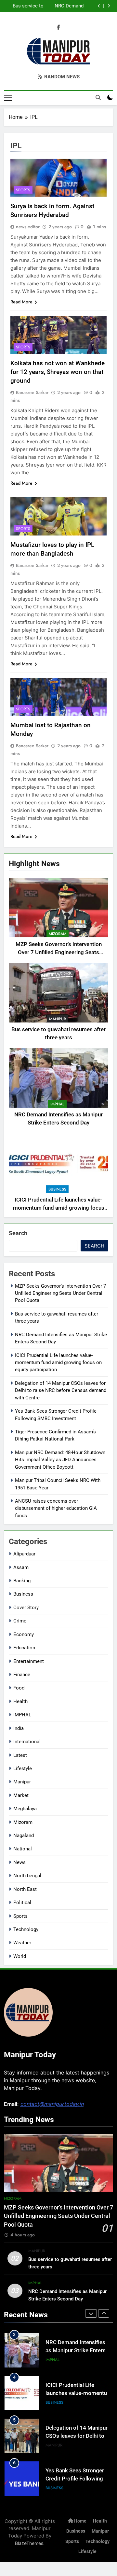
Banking (22, 1581)
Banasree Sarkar (32, 392)
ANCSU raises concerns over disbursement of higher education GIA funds (56, 1508)
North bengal (27, 1876)
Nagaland (24, 1836)
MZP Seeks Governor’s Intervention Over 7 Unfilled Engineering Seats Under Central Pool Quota (59, 952)
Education (24, 1648)
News (19, 1862)
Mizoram (58, 934)
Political (22, 1903)
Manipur (58, 1019)
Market (21, 1795)
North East (25, 1889)
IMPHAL (57, 1104)
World (20, 1956)
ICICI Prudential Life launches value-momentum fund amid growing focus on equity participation (53, 6)
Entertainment (29, 1661)
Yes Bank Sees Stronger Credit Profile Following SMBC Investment (75, 2436)
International (27, 1742)
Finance (22, 1675)
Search (18, 1233)
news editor (28, 227)
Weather (22, 1943)
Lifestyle (23, 1768)
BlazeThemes (29, 2543)
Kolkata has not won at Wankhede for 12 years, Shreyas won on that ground (58, 372)
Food (19, 1688)
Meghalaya (25, 1809)
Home (80, 2521)
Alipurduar (24, 1554)
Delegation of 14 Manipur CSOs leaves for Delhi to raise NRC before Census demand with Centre (61, 1390)
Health (20, 1701)
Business (57, 1189)
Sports (23, 190)
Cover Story (26, 1608)
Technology (26, 1929)
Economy (24, 1634)
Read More (21, 302)
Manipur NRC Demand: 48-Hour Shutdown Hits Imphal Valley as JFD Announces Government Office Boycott (60, 1460)
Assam (21, 1567)
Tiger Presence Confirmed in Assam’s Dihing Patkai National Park (78, 2479)
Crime (20, 1621)
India (19, 1728)
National (23, 1849)
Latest (20, 1755)
